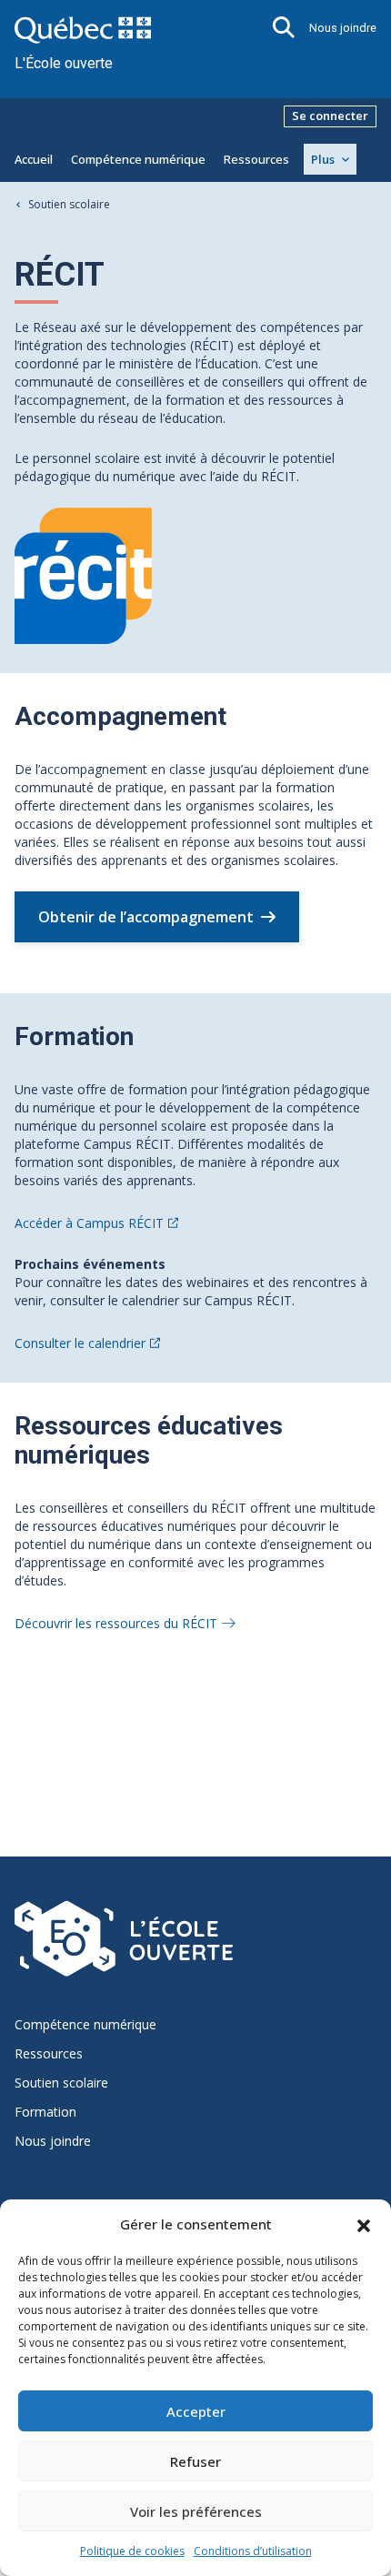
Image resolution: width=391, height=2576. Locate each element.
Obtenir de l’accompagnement (146, 917)
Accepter (196, 2411)
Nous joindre (343, 28)
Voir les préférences (196, 2511)
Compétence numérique (138, 159)
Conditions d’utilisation (253, 2551)
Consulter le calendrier (80, 1343)
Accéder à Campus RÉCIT (89, 1223)
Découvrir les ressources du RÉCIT (116, 1623)
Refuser (195, 2461)
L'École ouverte (64, 63)
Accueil (34, 159)
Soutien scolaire (69, 204)
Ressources (256, 159)
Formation (45, 2112)
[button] (364, 2224)
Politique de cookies (132, 2551)
